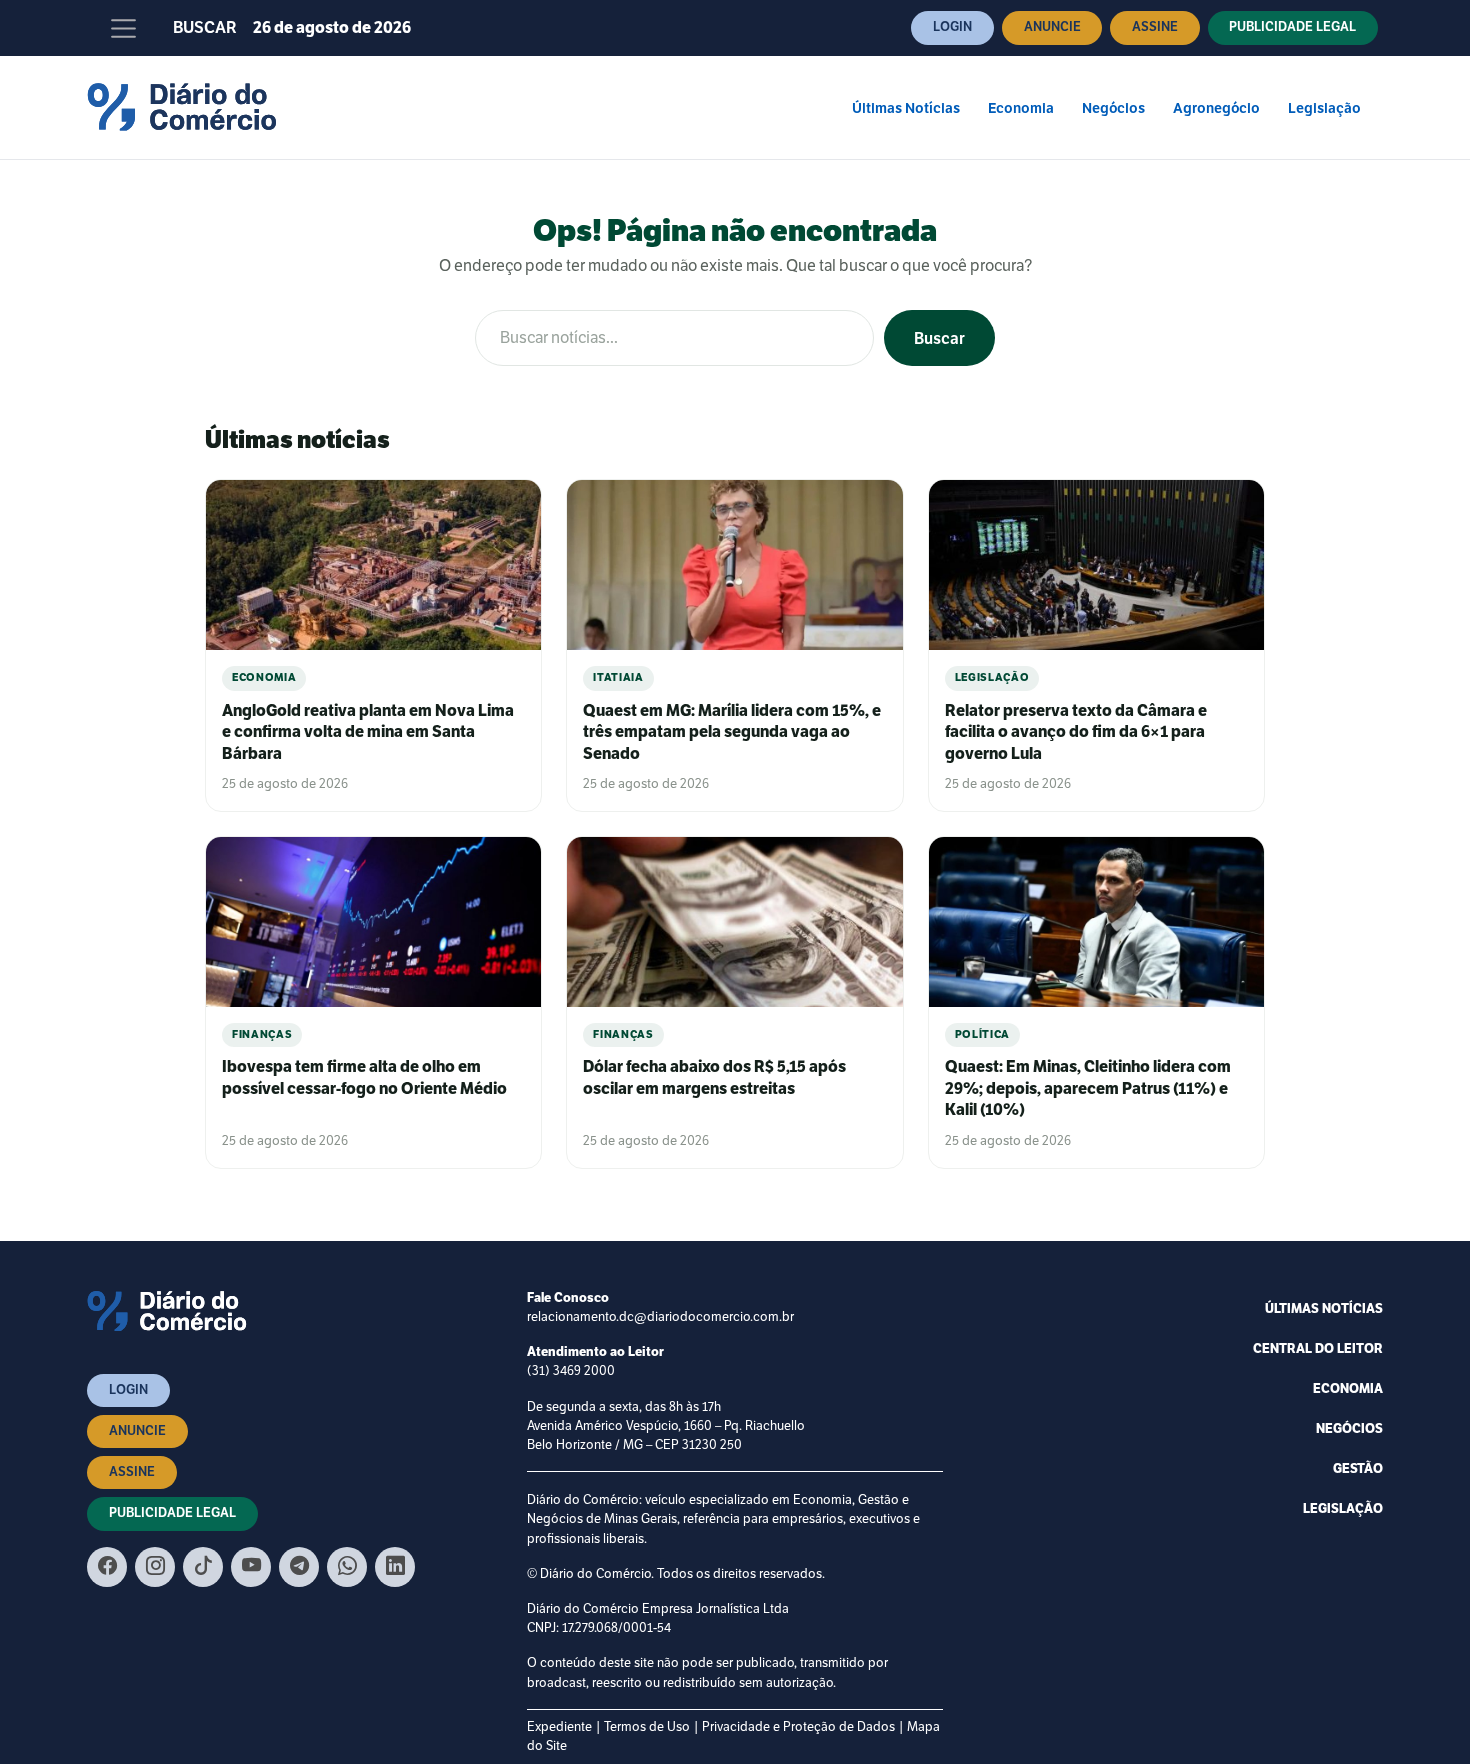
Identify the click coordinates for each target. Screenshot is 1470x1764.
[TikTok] (203, 1567)
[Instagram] (155, 1567)
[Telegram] (299, 1567)
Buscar (205, 28)
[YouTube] (251, 1567)
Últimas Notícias (906, 108)
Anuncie (1052, 27)
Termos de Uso (647, 1727)
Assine (1155, 27)
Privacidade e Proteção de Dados (798, 1727)
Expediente (559, 1727)
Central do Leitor (1318, 1349)
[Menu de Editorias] (123, 28)
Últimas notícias (1324, 1309)
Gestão (1358, 1469)
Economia (1021, 108)
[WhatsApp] (347, 1567)
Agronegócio (1216, 108)
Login (952, 27)
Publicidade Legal (1292, 27)
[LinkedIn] (395, 1567)
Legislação (1324, 108)
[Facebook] (107, 1567)
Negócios (1113, 108)
